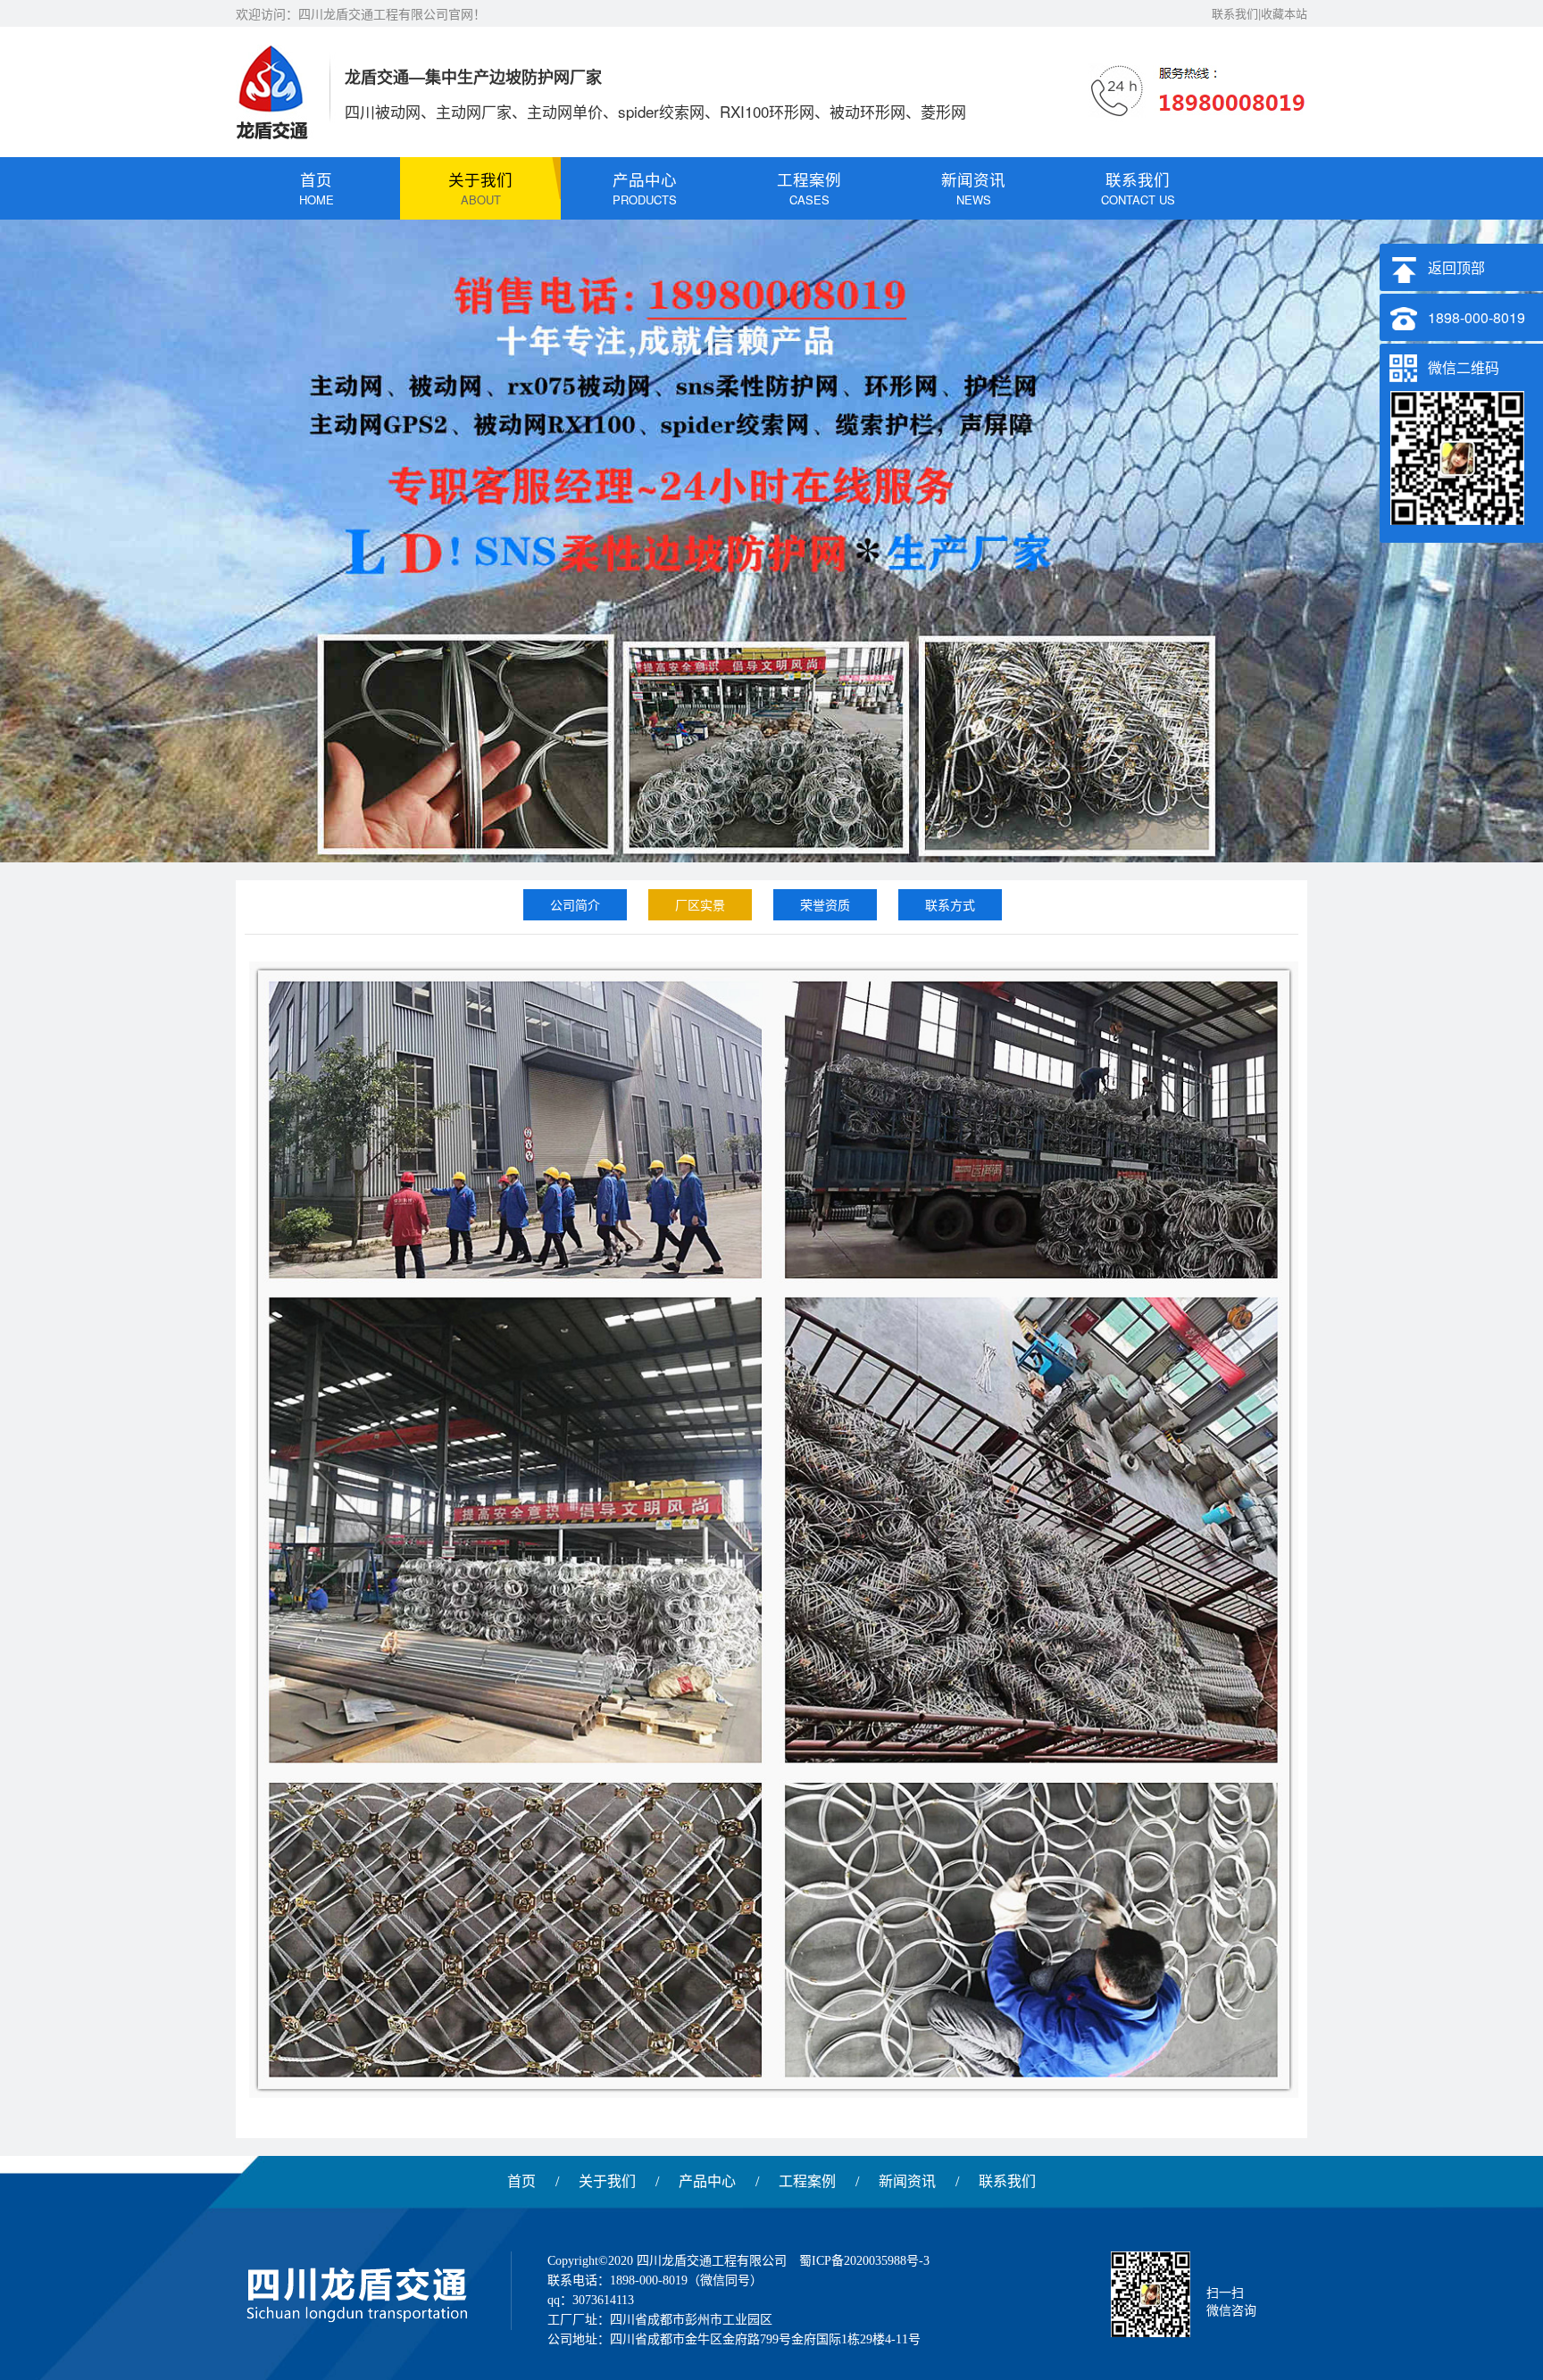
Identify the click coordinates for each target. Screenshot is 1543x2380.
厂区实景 (700, 904)
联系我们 (1007, 2181)
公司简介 (575, 904)
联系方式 (950, 904)
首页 (521, 2181)
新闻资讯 (907, 2181)
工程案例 (807, 2181)
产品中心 (707, 2181)
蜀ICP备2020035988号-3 (864, 2261)
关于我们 (607, 2181)
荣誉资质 (825, 904)
